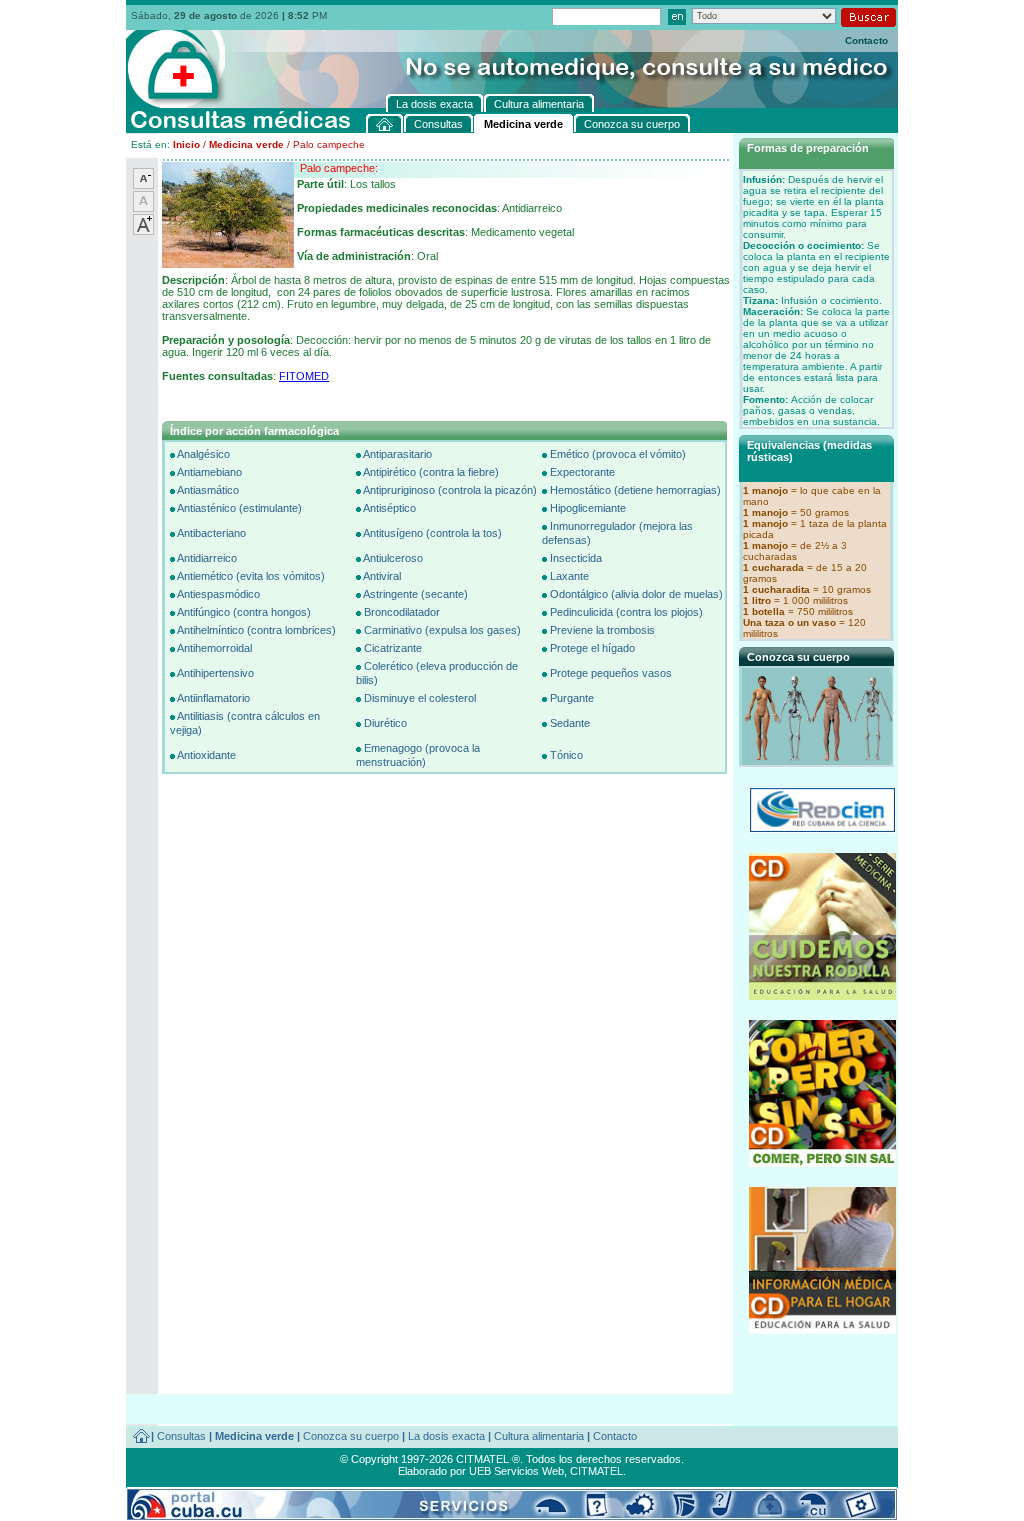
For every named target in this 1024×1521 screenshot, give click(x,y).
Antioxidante (206, 755)
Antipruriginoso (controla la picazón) (450, 490)
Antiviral (382, 576)
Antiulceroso (393, 558)
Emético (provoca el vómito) (618, 454)
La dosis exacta (446, 1436)
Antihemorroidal (214, 648)
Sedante (570, 723)
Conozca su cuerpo (351, 1436)
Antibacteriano (211, 533)
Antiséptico (389, 508)
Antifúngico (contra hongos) (244, 612)
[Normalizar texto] (143, 208)
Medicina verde (246, 144)
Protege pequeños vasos (611, 673)
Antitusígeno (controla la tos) (432, 533)
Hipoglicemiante (588, 508)
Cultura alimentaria (539, 1436)
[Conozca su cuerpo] (818, 759)
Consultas (181, 1436)
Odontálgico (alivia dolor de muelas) (636, 594)
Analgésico (203, 454)
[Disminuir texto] (143, 185)
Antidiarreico (207, 558)
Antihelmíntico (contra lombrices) (256, 630)
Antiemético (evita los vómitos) (251, 576)
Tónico (566, 755)
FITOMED (304, 376)
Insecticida (576, 558)
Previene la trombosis (602, 630)
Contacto (866, 40)
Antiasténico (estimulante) (239, 508)
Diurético (385, 723)
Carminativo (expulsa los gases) (442, 630)
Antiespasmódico (218, 594)
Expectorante (582, 472)
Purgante (572, 698)
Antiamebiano (209, 472)
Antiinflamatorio (213, 698)
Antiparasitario (397, 454)
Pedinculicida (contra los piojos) (626, 612)
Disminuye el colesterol (420, 698)
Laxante (569, 576)
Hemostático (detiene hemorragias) (635, 490)
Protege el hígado (592, 648)
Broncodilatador (402, 612)
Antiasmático (208, 490)
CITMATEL (596, 1471)
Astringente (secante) (415, 594)
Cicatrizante (393, 648)
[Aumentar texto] (143, 231)
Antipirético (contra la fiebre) (431, 472)
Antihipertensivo (215, 673)
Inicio (186, 144)
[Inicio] (385, 123)
